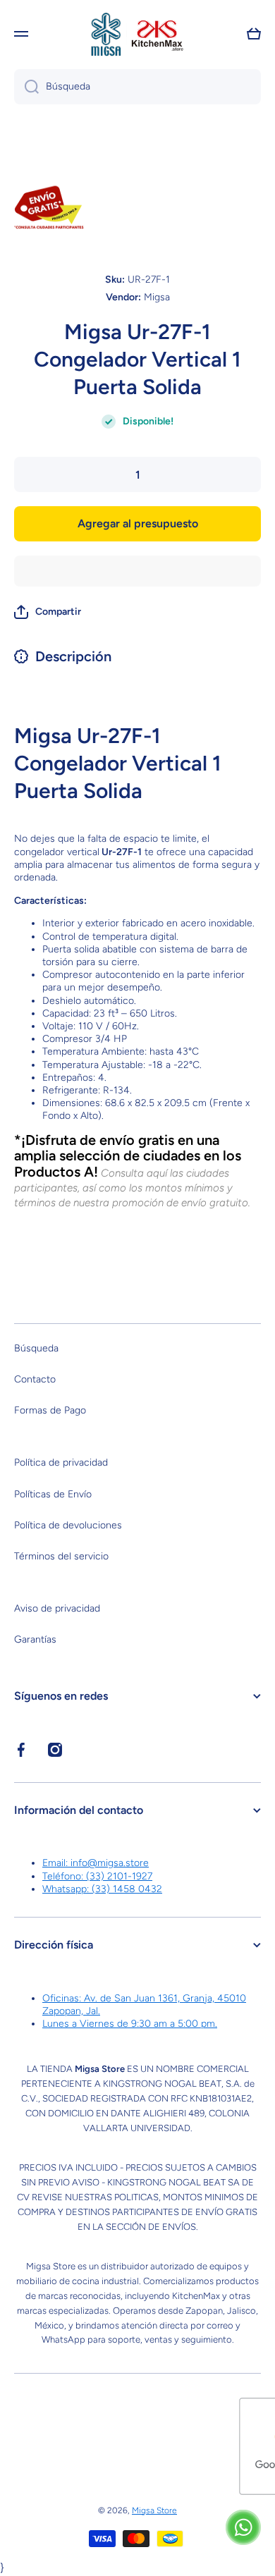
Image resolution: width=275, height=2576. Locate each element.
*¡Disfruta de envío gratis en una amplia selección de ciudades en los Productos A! (128, 1156)
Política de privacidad (61, 1462)
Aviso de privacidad (57, 1608)
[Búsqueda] (26, 87)
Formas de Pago (50, 1410)
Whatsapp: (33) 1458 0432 (102, 1889)
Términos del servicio (61, 1556)
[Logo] (137, 34)
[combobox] (137, 87)
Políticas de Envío (53, 1494)
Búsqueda (36, 1348)
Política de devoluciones (68, 1525)
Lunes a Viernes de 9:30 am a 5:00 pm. (130, 2024)
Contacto (35, 1379)
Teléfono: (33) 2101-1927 (97, 1876)
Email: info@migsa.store (96, 1863)
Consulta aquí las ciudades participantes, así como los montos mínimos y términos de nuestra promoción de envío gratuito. (132, 1188)
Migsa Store (154, 2510)
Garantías (35, 1639)
